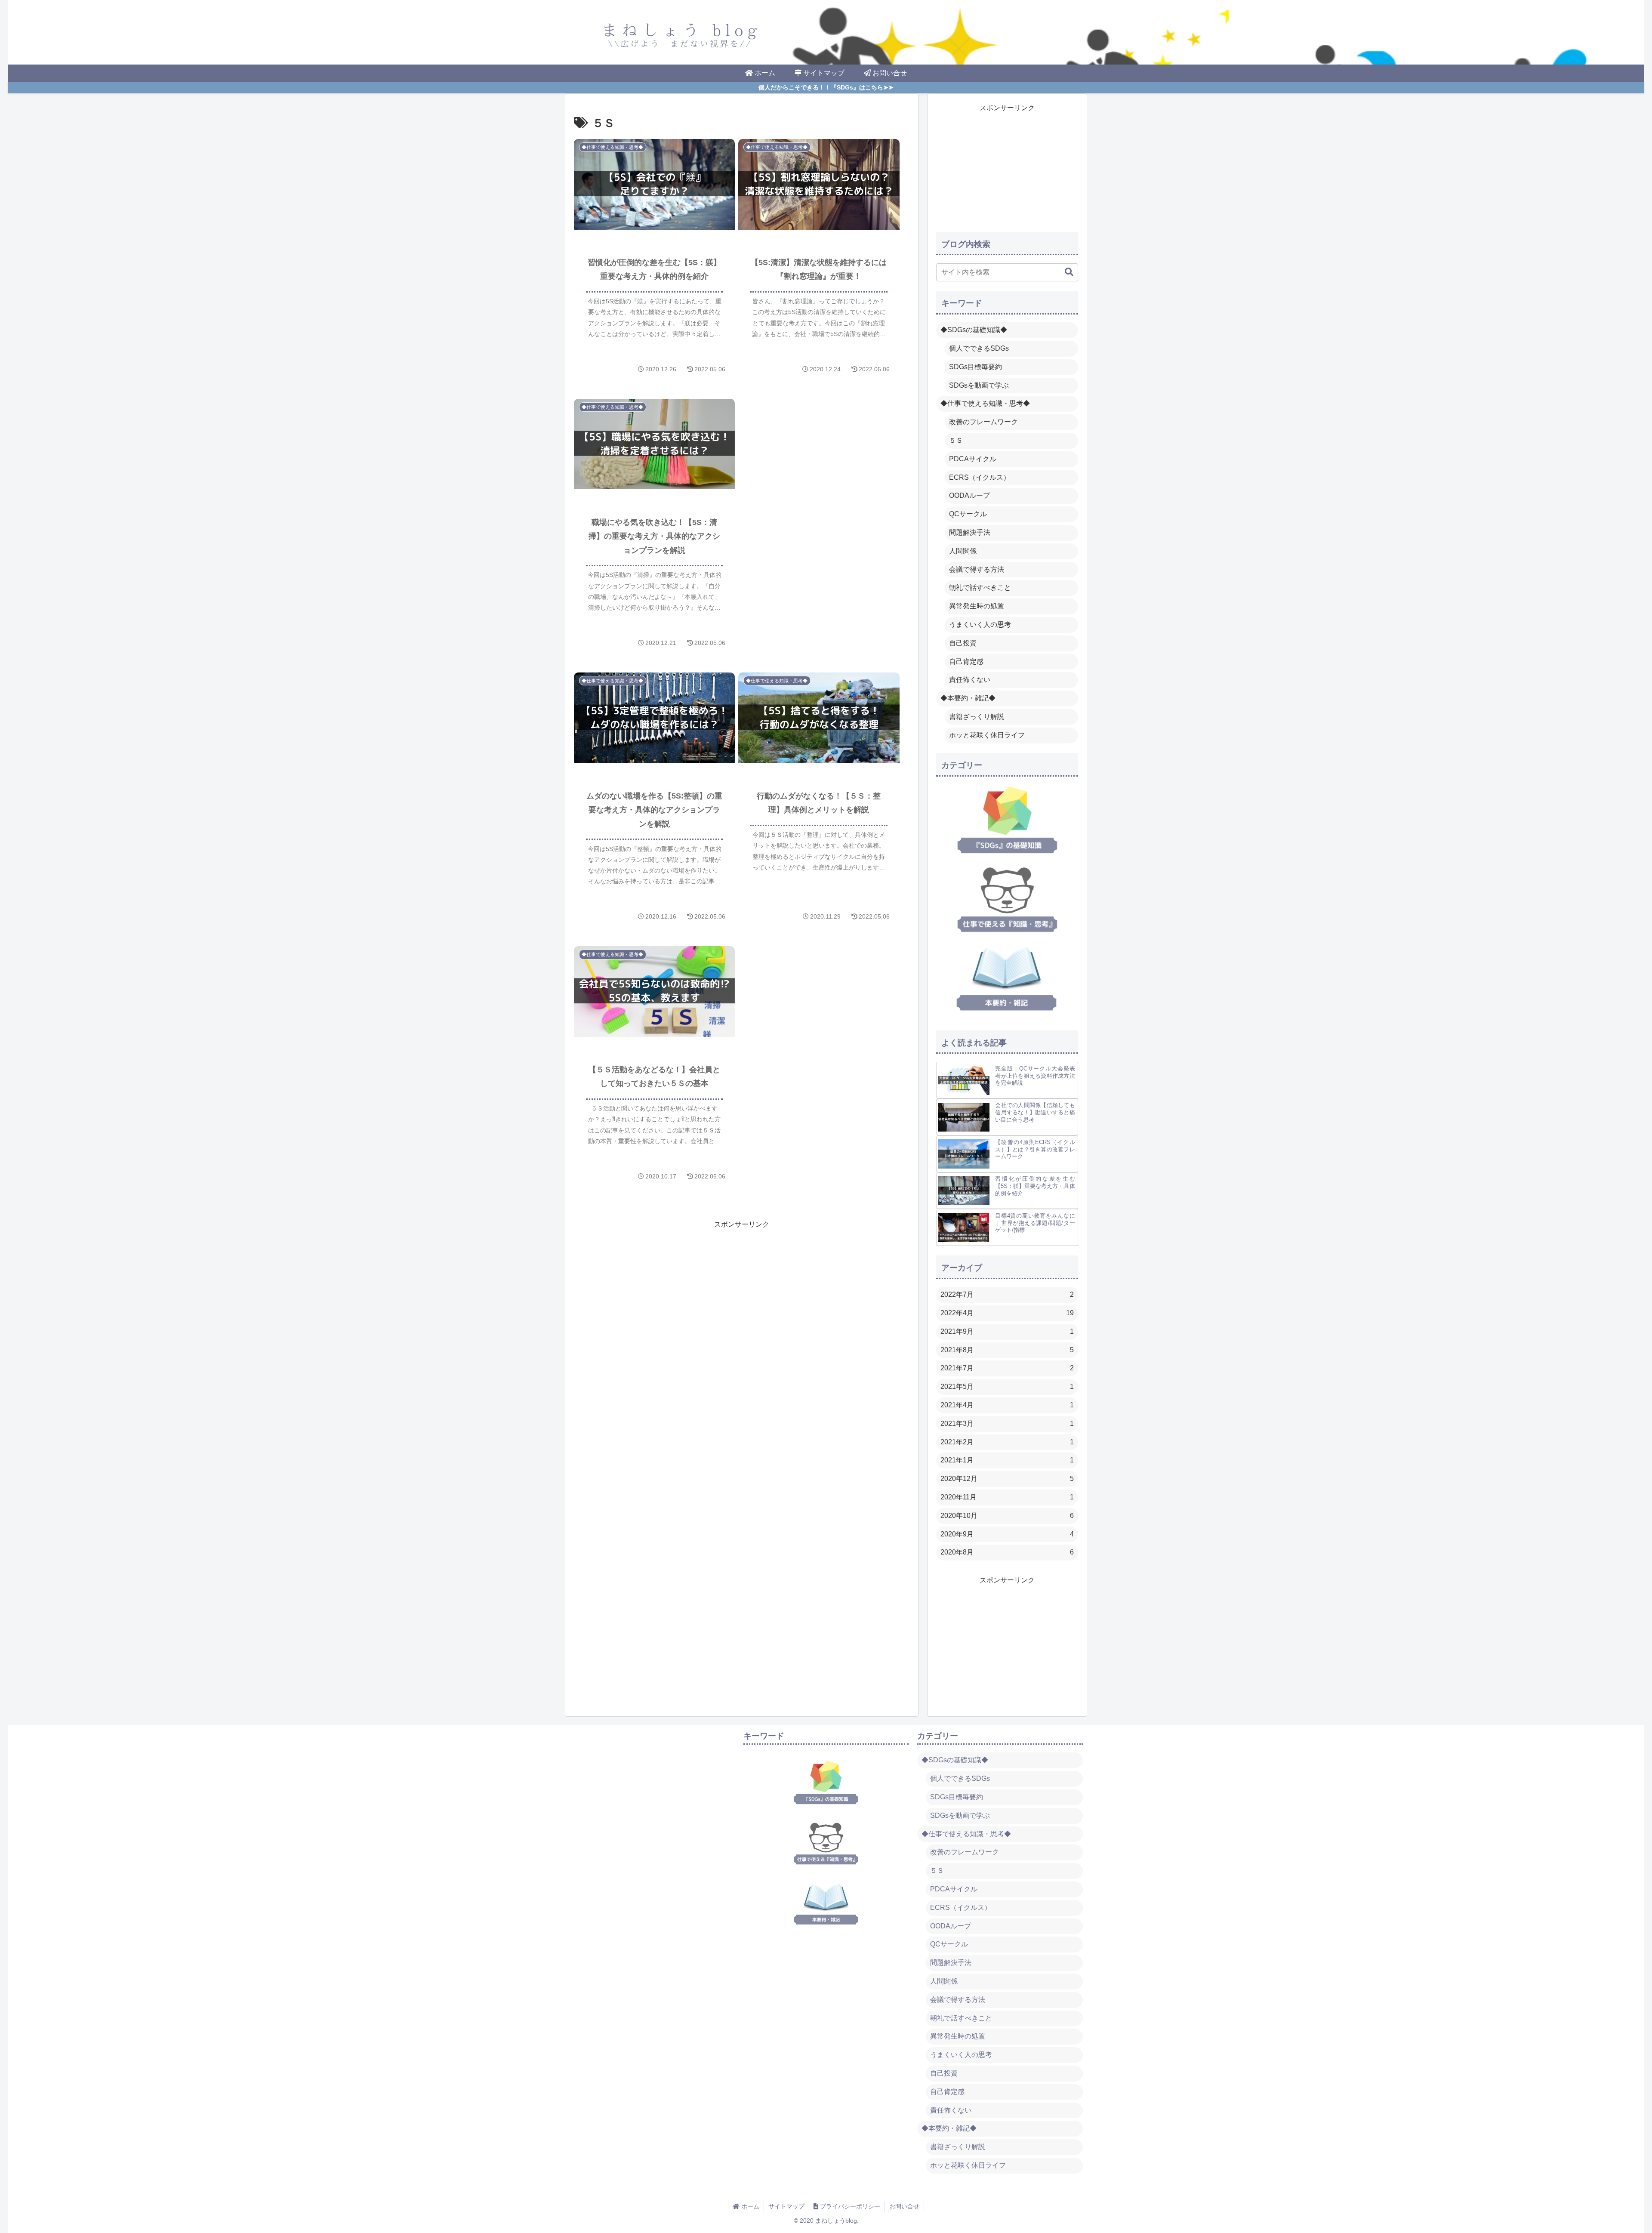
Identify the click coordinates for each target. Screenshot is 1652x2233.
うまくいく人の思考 (980, 625)
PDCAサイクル (973, 459)
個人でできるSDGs (979, 348)
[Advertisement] (821, 457)
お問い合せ (904, 2206)
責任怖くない (970, 680)
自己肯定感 (966, 662)
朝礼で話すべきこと (980, 588)
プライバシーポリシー (849, 2206)
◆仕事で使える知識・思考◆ (985, 403)
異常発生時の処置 (977, 606)
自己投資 (963, 643)
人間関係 (963, 551)
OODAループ (969, 495)
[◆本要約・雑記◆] (1006, 978)
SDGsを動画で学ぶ (979, 385)
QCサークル (968, 514)
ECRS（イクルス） (980, 477)
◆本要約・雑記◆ (968, 698)
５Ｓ (956, 440)
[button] (1065, 272)
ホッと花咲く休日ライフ (987, 735)
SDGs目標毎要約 (975, 367)
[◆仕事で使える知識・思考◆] (1007, 899)
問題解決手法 (970, 532)
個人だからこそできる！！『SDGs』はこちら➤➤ (826, 88)
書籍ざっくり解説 (977, 717)
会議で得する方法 (977, 569)
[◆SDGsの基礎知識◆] (1007, 820)
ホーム (749, 2206)
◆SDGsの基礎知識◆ (974, 330)
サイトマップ (786, 2206)
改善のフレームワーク (983, 422)
